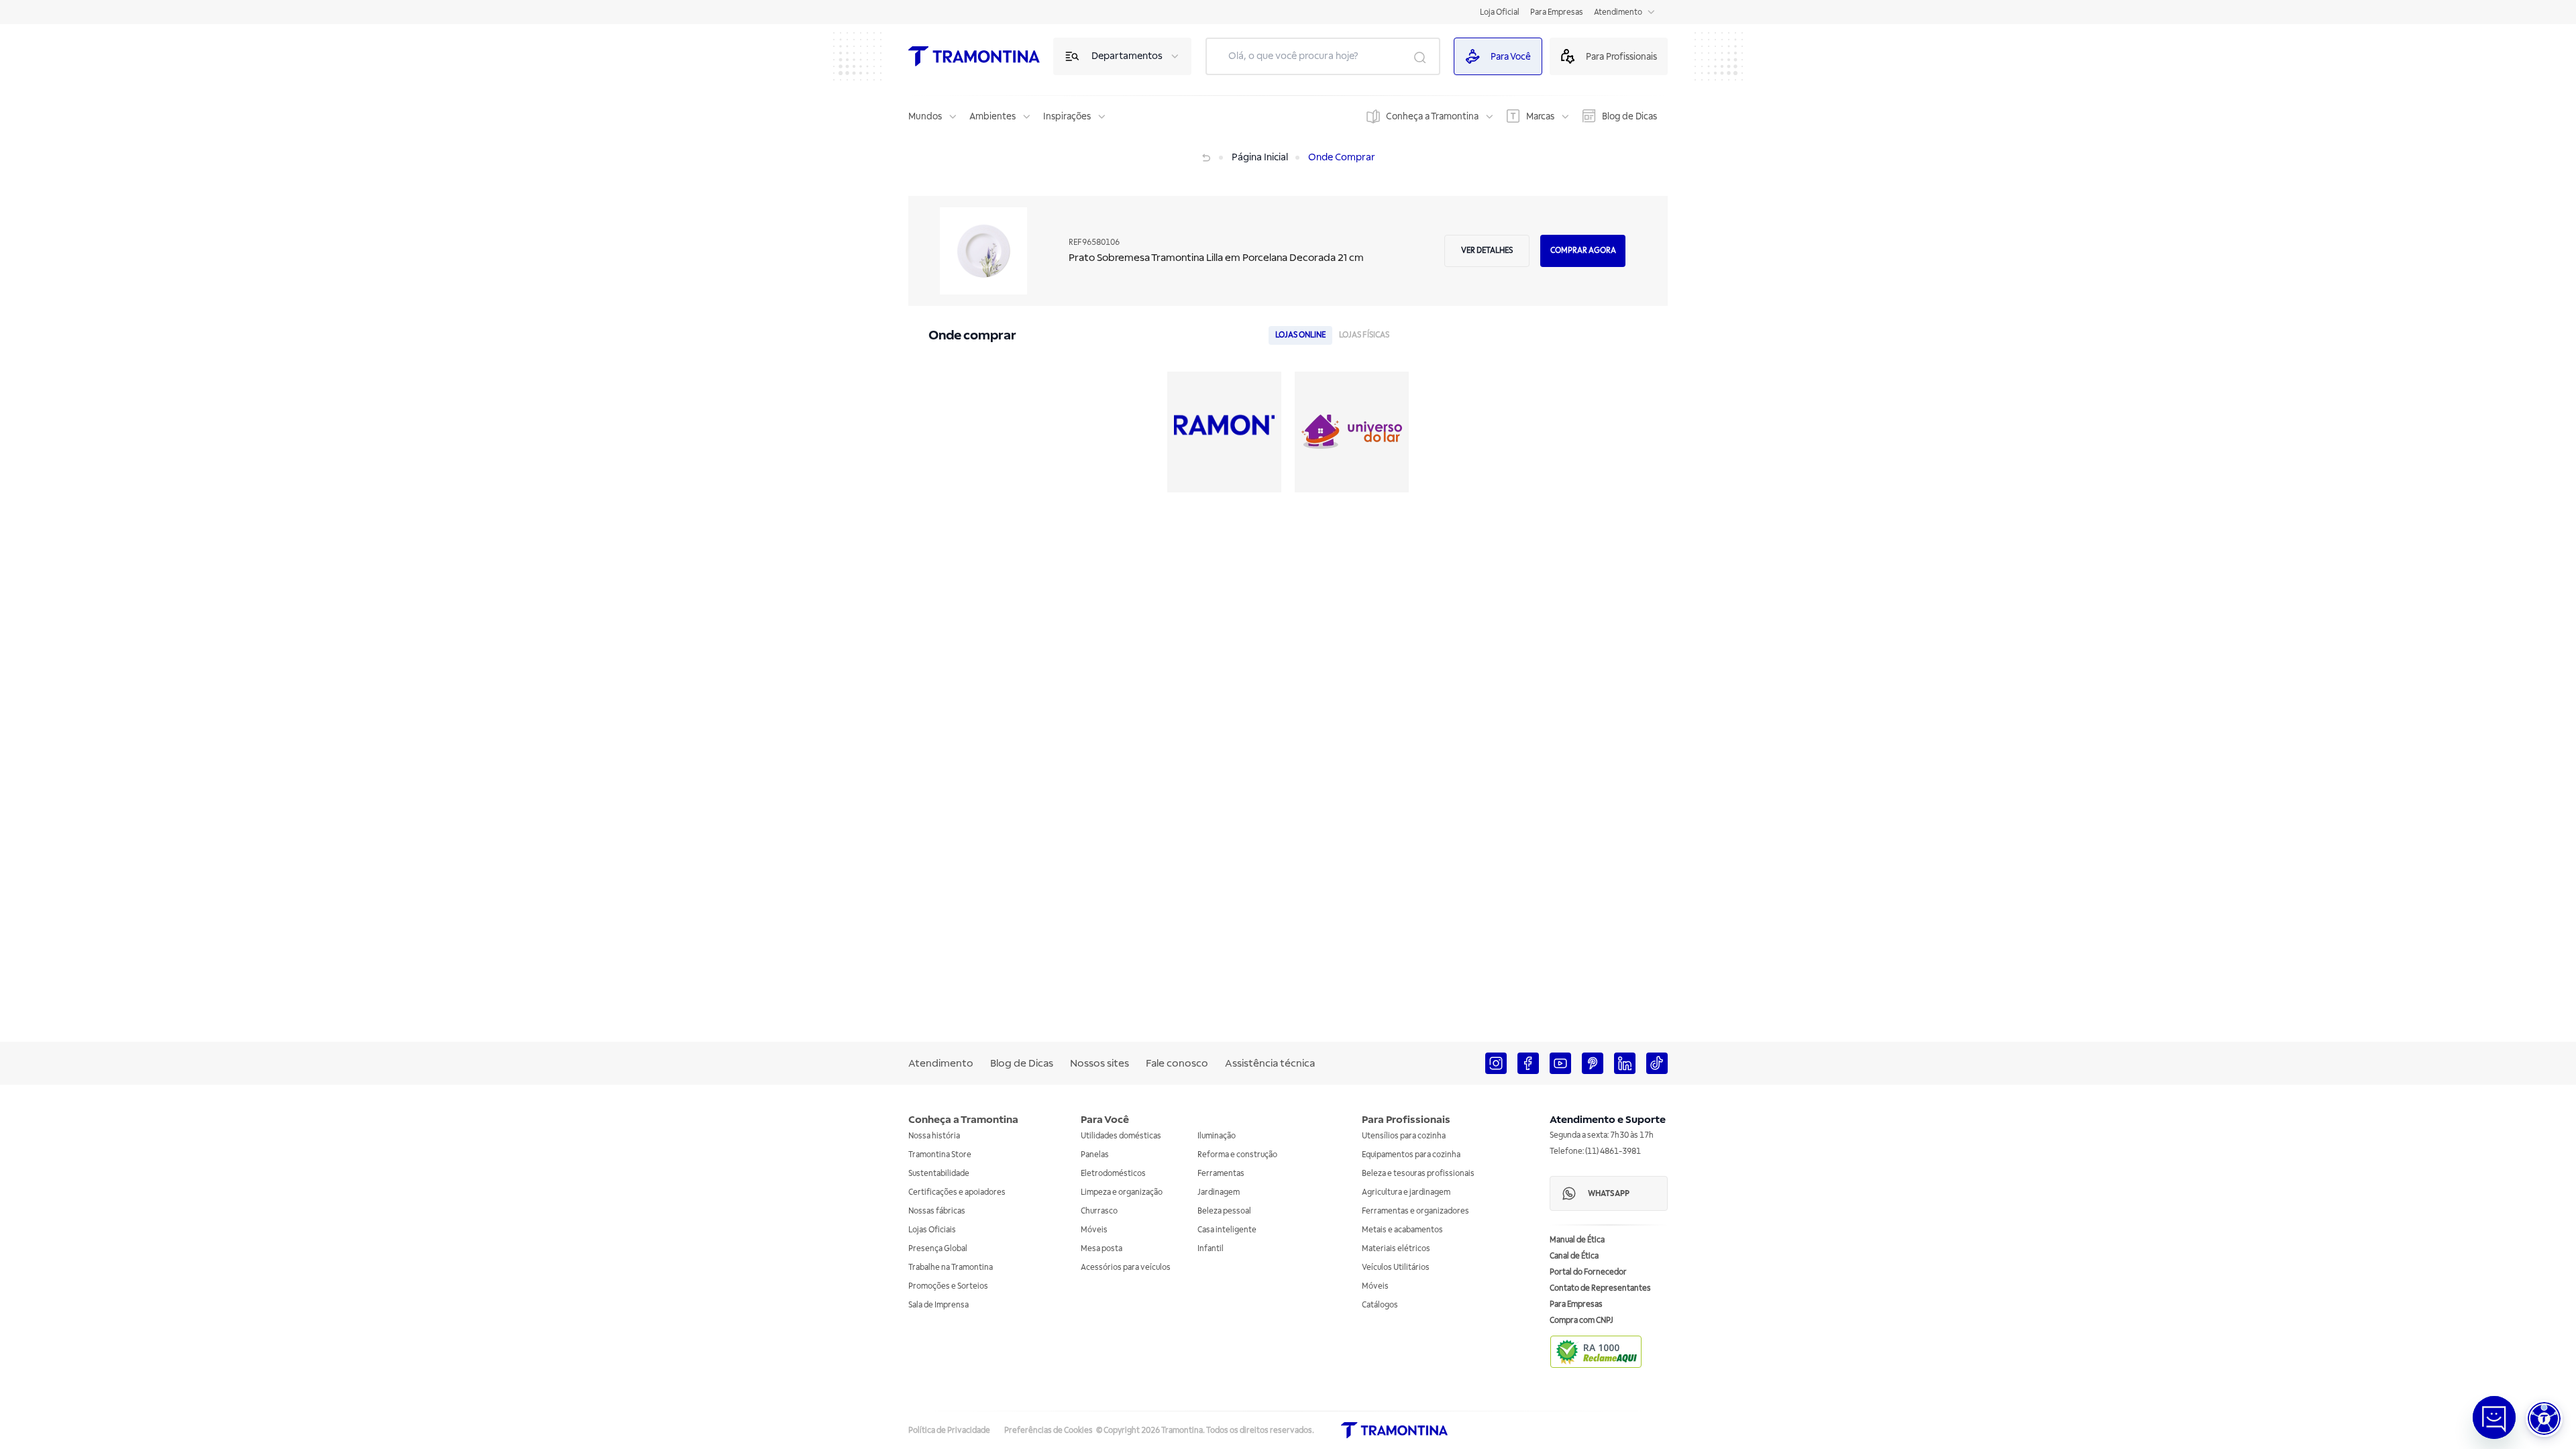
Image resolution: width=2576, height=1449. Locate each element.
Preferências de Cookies (1049, 1431)
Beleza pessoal (1224, 1211)
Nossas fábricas (937, 1211)
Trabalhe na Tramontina (951, 1268)
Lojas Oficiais (932, 1230)
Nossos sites (1099, 1063)
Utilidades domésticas (1121, 1136)
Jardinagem (1219, 1192)
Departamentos (1127, 56)
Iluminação (1217, 1136)
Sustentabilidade (939, 1174)
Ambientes (992, 116)
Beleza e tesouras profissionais (1418, 1174)
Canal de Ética (1574, 1256)
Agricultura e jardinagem (1406, 1192)
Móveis (1094, 1230)
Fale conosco (1177, 1063)
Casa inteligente (1227, 1230)
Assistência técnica (1270, 1063)
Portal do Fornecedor (1588, 1272)
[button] (2544, 1418)
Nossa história (934, 1136)
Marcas (1540, 116)
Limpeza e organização (1122, 1192)
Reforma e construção (1237, 1155)
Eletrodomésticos (1113, 1174)
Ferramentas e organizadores (1415, 1211)
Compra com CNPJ (1581, 1321)
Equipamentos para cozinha (1411, 1155)
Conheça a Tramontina (1432, 116)
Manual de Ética (1577, 1240)
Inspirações (1067, 116)
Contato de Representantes (1600, 1288)
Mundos (925, 116)
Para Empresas (1557, 12)
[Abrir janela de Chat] (2494, 1417)
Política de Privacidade (949, 1431)
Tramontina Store (940, 1155)
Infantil (1211, 1249)
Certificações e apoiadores (957, 1192)
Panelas (1095, 1155)
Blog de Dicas (1629, 116)
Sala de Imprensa (938, 1305)
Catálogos (1380, 1305)
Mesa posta (1102, 1249)
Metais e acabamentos (1402, 1230)
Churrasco (1099, 1211)
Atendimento (1618, 12)
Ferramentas (1221, 1174)
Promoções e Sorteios (948, 1286)
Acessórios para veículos (1126, 1268)
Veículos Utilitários (1396, 1268)
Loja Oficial (1500, 12)
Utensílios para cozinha (1404, 1136)
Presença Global (938, 1249)
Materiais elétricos (1396, 1249)
